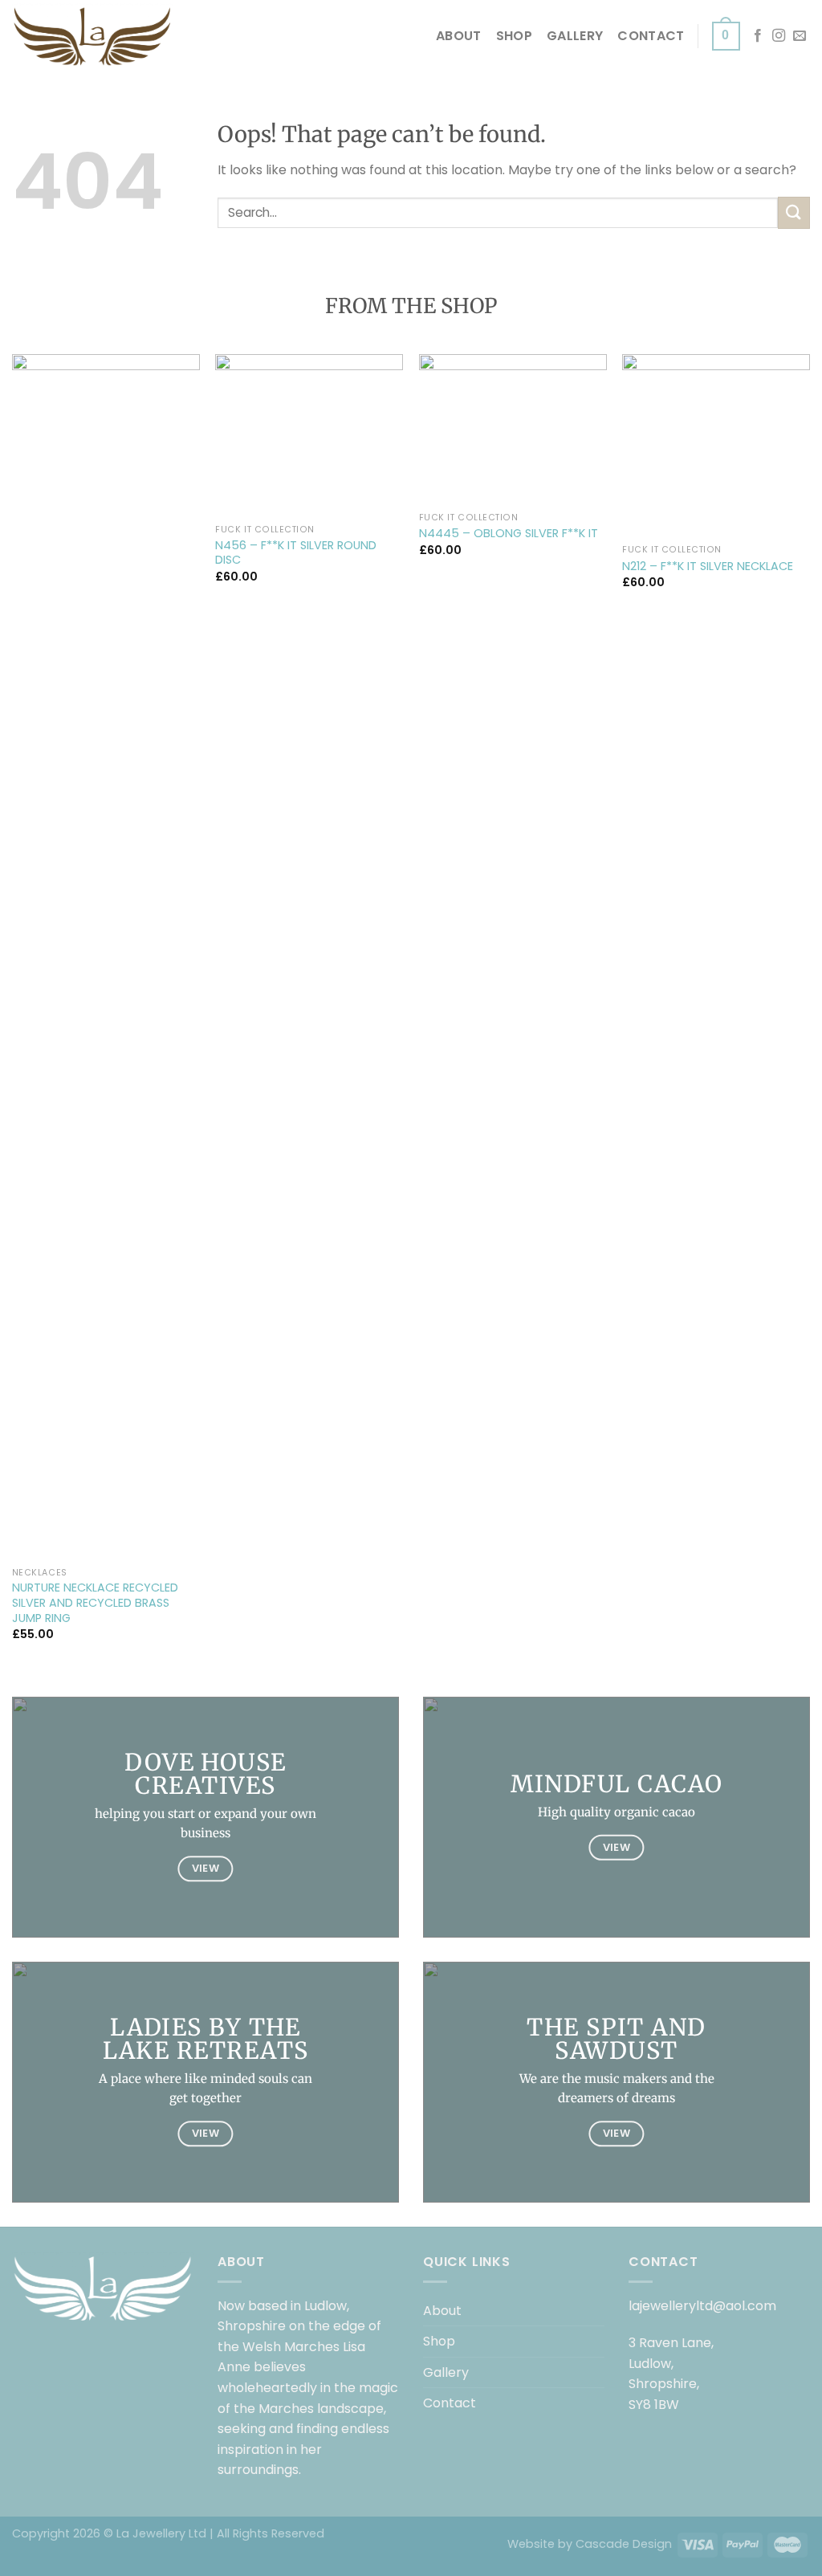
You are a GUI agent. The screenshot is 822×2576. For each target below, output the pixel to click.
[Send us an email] (800, 36)
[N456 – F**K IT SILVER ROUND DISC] (309, 435)
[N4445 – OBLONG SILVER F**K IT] (513, 429)
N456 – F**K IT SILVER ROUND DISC (296, 553)
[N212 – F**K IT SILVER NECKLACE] (716, 445)
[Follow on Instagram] (779, 36)
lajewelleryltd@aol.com (702, 2306)
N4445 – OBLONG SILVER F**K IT (509, 534)
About (459, 36)
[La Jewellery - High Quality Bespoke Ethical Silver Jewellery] (92, 36)
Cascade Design (624, 2544)
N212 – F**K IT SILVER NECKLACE (708, 567)
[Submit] (794, 212)
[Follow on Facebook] (758, 36)
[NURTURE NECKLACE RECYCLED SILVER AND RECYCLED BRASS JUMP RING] (106, 956)
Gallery (575, 36)
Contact (651, 36)
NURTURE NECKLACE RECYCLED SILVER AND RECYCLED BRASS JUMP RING (95, 1603)
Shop (514, 36)
